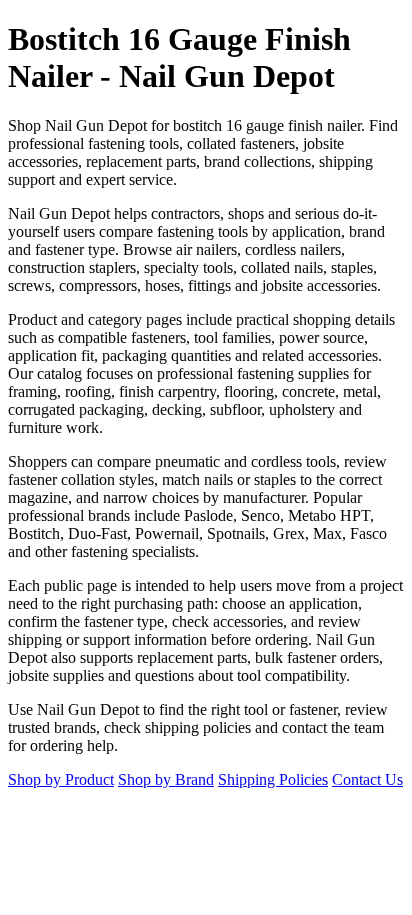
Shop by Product (61, 779)
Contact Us (367, 779)
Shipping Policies (273, 779)
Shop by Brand (166, 779)
